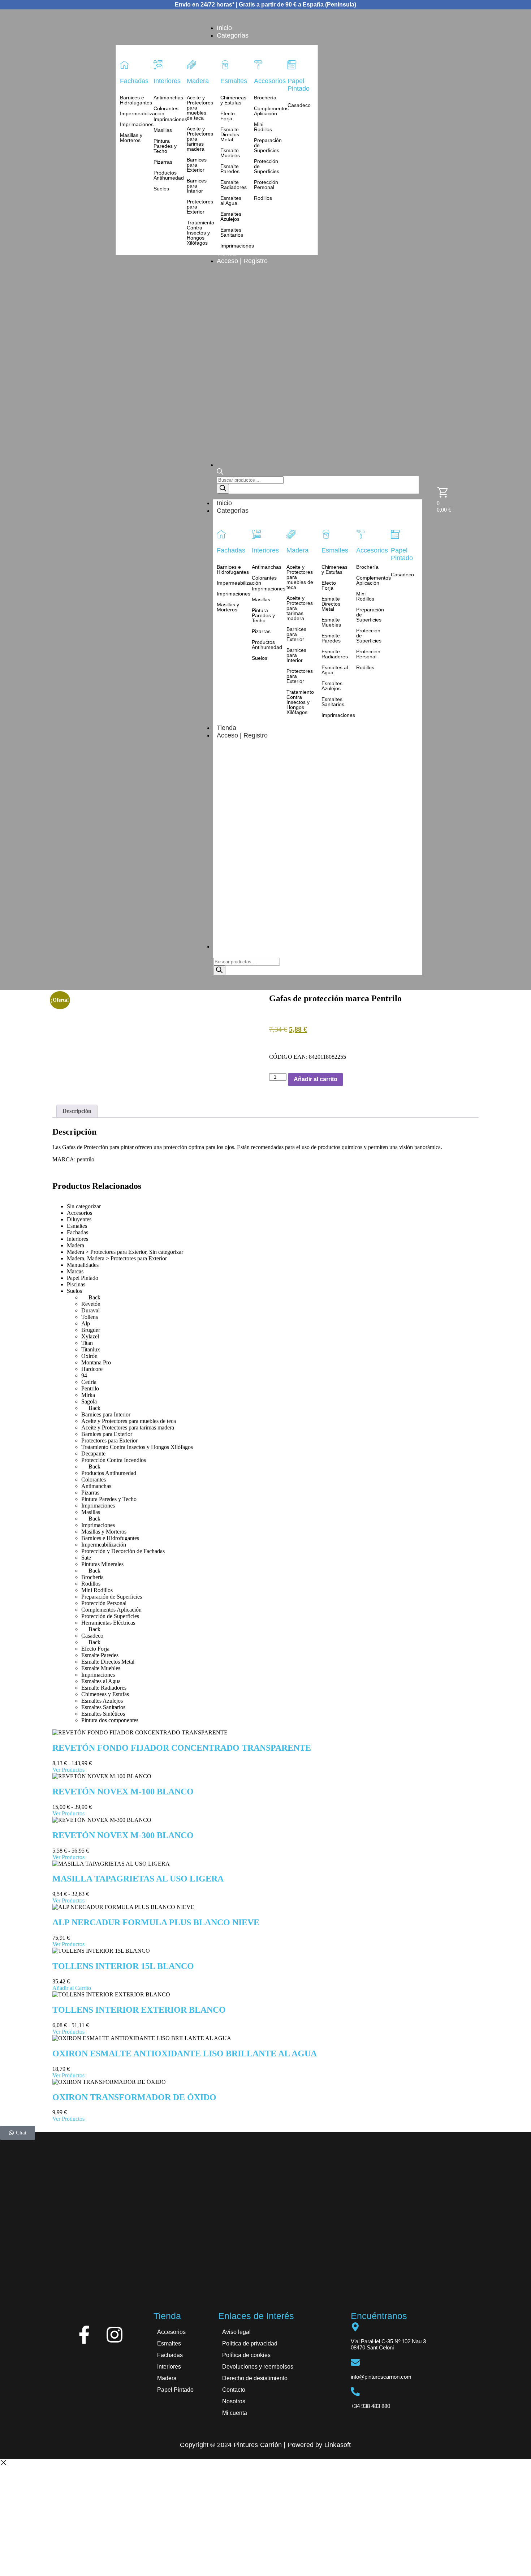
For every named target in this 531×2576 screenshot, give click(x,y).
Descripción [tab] (77, 1111)
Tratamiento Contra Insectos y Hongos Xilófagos (200, 233)
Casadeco (299, 105)
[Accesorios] (258, 65)
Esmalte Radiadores (234, 185)
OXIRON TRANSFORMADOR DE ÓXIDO (134, 2097)
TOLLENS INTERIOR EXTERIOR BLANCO (139, 2010)
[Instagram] (115, 2335)
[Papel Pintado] (292, 65)
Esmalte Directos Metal (230, 134)
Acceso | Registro (242, 735)
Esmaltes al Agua (231, 201)
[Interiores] (158, 65)
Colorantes (166, 108)
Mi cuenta (235, 2413)
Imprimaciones (133, 124)
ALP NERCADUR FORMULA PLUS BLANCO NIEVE (156, 1922)
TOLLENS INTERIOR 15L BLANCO (123, 1966)
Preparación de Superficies (267, 145)
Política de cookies (246, 2355)
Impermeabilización (133, 113)
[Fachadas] (124, 65)
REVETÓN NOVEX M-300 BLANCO (123, 1835)
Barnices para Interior (197, 186)
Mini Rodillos (263, 127)
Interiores (167, 81)
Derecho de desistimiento (255, 2378)
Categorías (233, 511)
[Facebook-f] (84, 2335)
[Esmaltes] (225, 65)
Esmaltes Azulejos (231, 216)
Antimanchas (167, 98)
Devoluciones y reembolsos (258, 2367)
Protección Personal (266, 185)
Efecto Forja (228, 116)
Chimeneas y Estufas (233, 100)
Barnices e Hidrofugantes (133, 100)
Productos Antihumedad (167, 175)
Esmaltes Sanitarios (232, 232)
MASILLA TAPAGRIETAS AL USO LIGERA (138, 1879)
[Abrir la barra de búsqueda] (220, 473)
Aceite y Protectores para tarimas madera (200, 139)
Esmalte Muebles (230, 153)
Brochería (265, 98)
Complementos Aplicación (267, 111)
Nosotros (234, 2401)
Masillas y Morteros (131, 138)
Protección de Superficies (267, 166)
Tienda (226, 728)
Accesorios (270, 81)
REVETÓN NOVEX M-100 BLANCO (123, 1792)
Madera (198, 81)
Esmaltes (234, 81)
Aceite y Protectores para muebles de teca (200, 108)
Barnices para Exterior (197, 165)
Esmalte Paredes (230, 169)
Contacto (234, 2390)
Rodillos (263, 198)
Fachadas (134, 81)
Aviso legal (236, 2332)
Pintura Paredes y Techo (165, 146)
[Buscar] (223, 489)
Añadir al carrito (316, 1079)
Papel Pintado (299, 85)
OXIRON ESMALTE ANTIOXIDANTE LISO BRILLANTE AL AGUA (185, 2054)
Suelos (161, 189)
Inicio (224, 503)
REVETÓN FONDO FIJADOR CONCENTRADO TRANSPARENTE (182, 1748)
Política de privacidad (250, 2343)
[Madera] (191, 65)
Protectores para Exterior (200, 207)
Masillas (163, 130)
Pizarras (163, 162)
